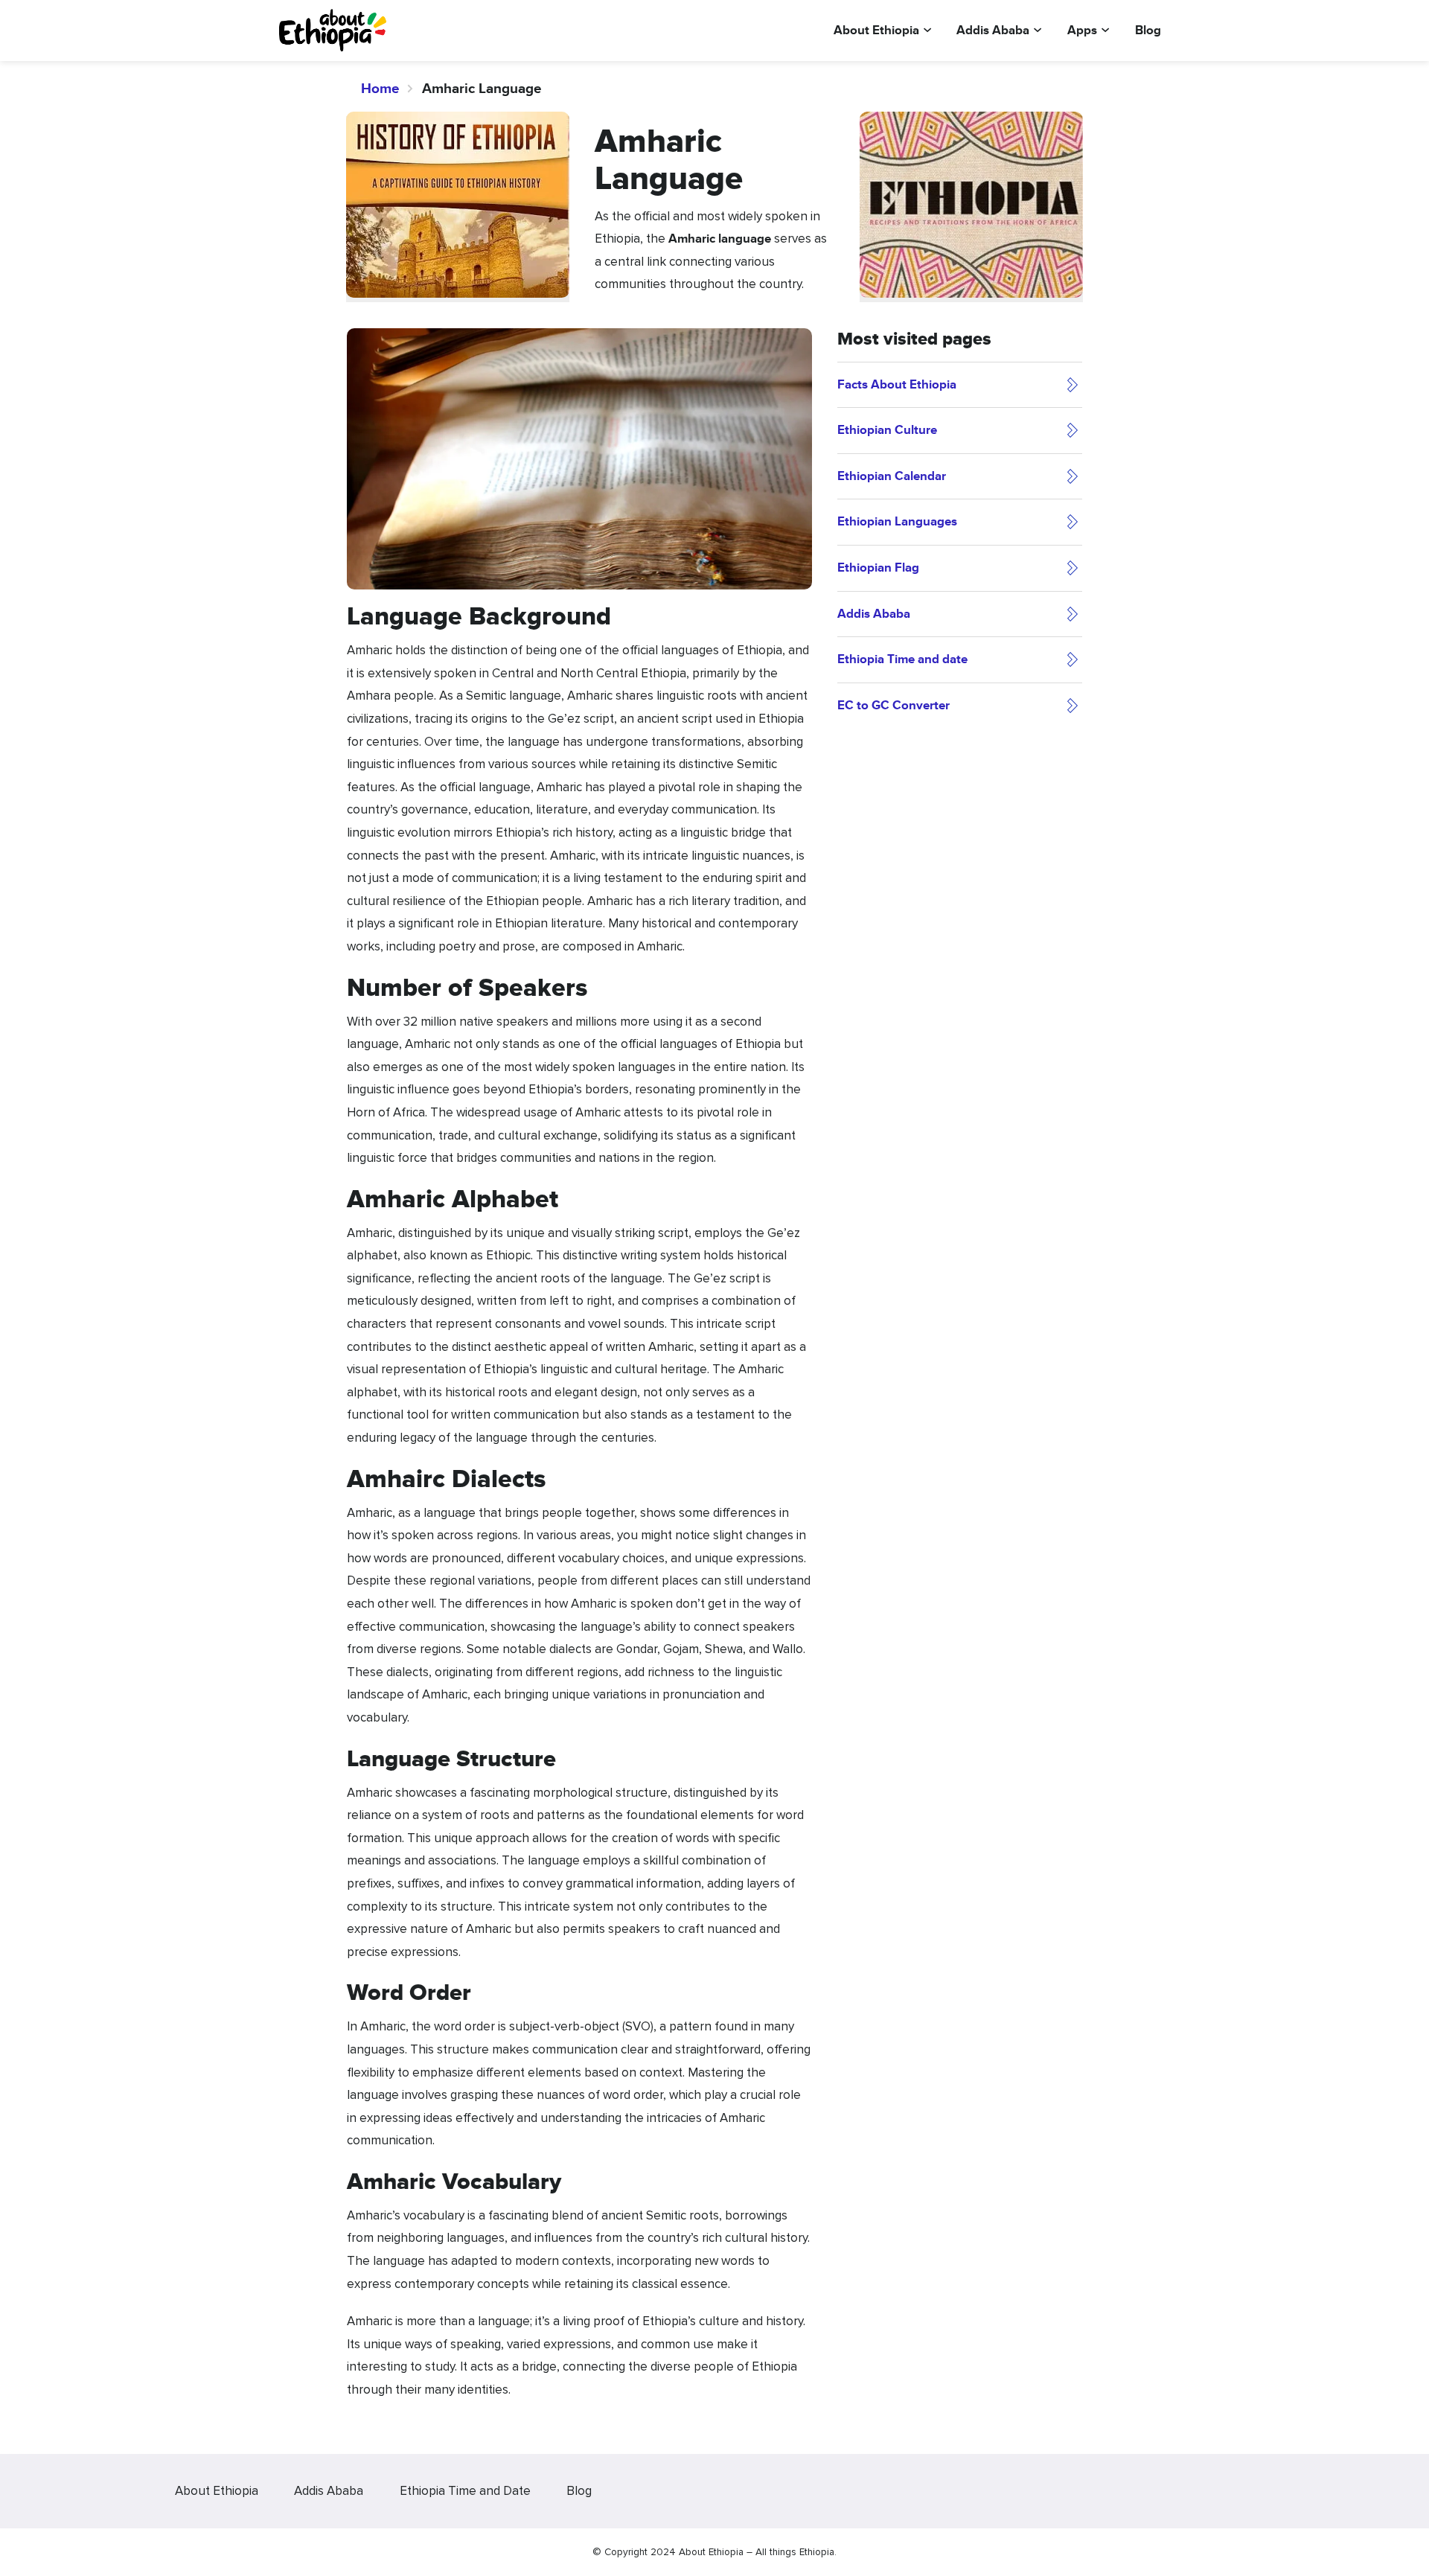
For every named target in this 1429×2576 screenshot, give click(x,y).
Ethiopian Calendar (892, 476)
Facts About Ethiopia (897, 384)
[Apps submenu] (1105, 28)
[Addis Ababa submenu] (1038, 28)
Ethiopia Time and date (902, 659)
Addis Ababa (874, 614)
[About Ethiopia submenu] (927, 28)
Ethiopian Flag (878, 568)
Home (380, 88)
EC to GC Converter (893, 705)
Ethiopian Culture (887, 430)
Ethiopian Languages (897, 521)
